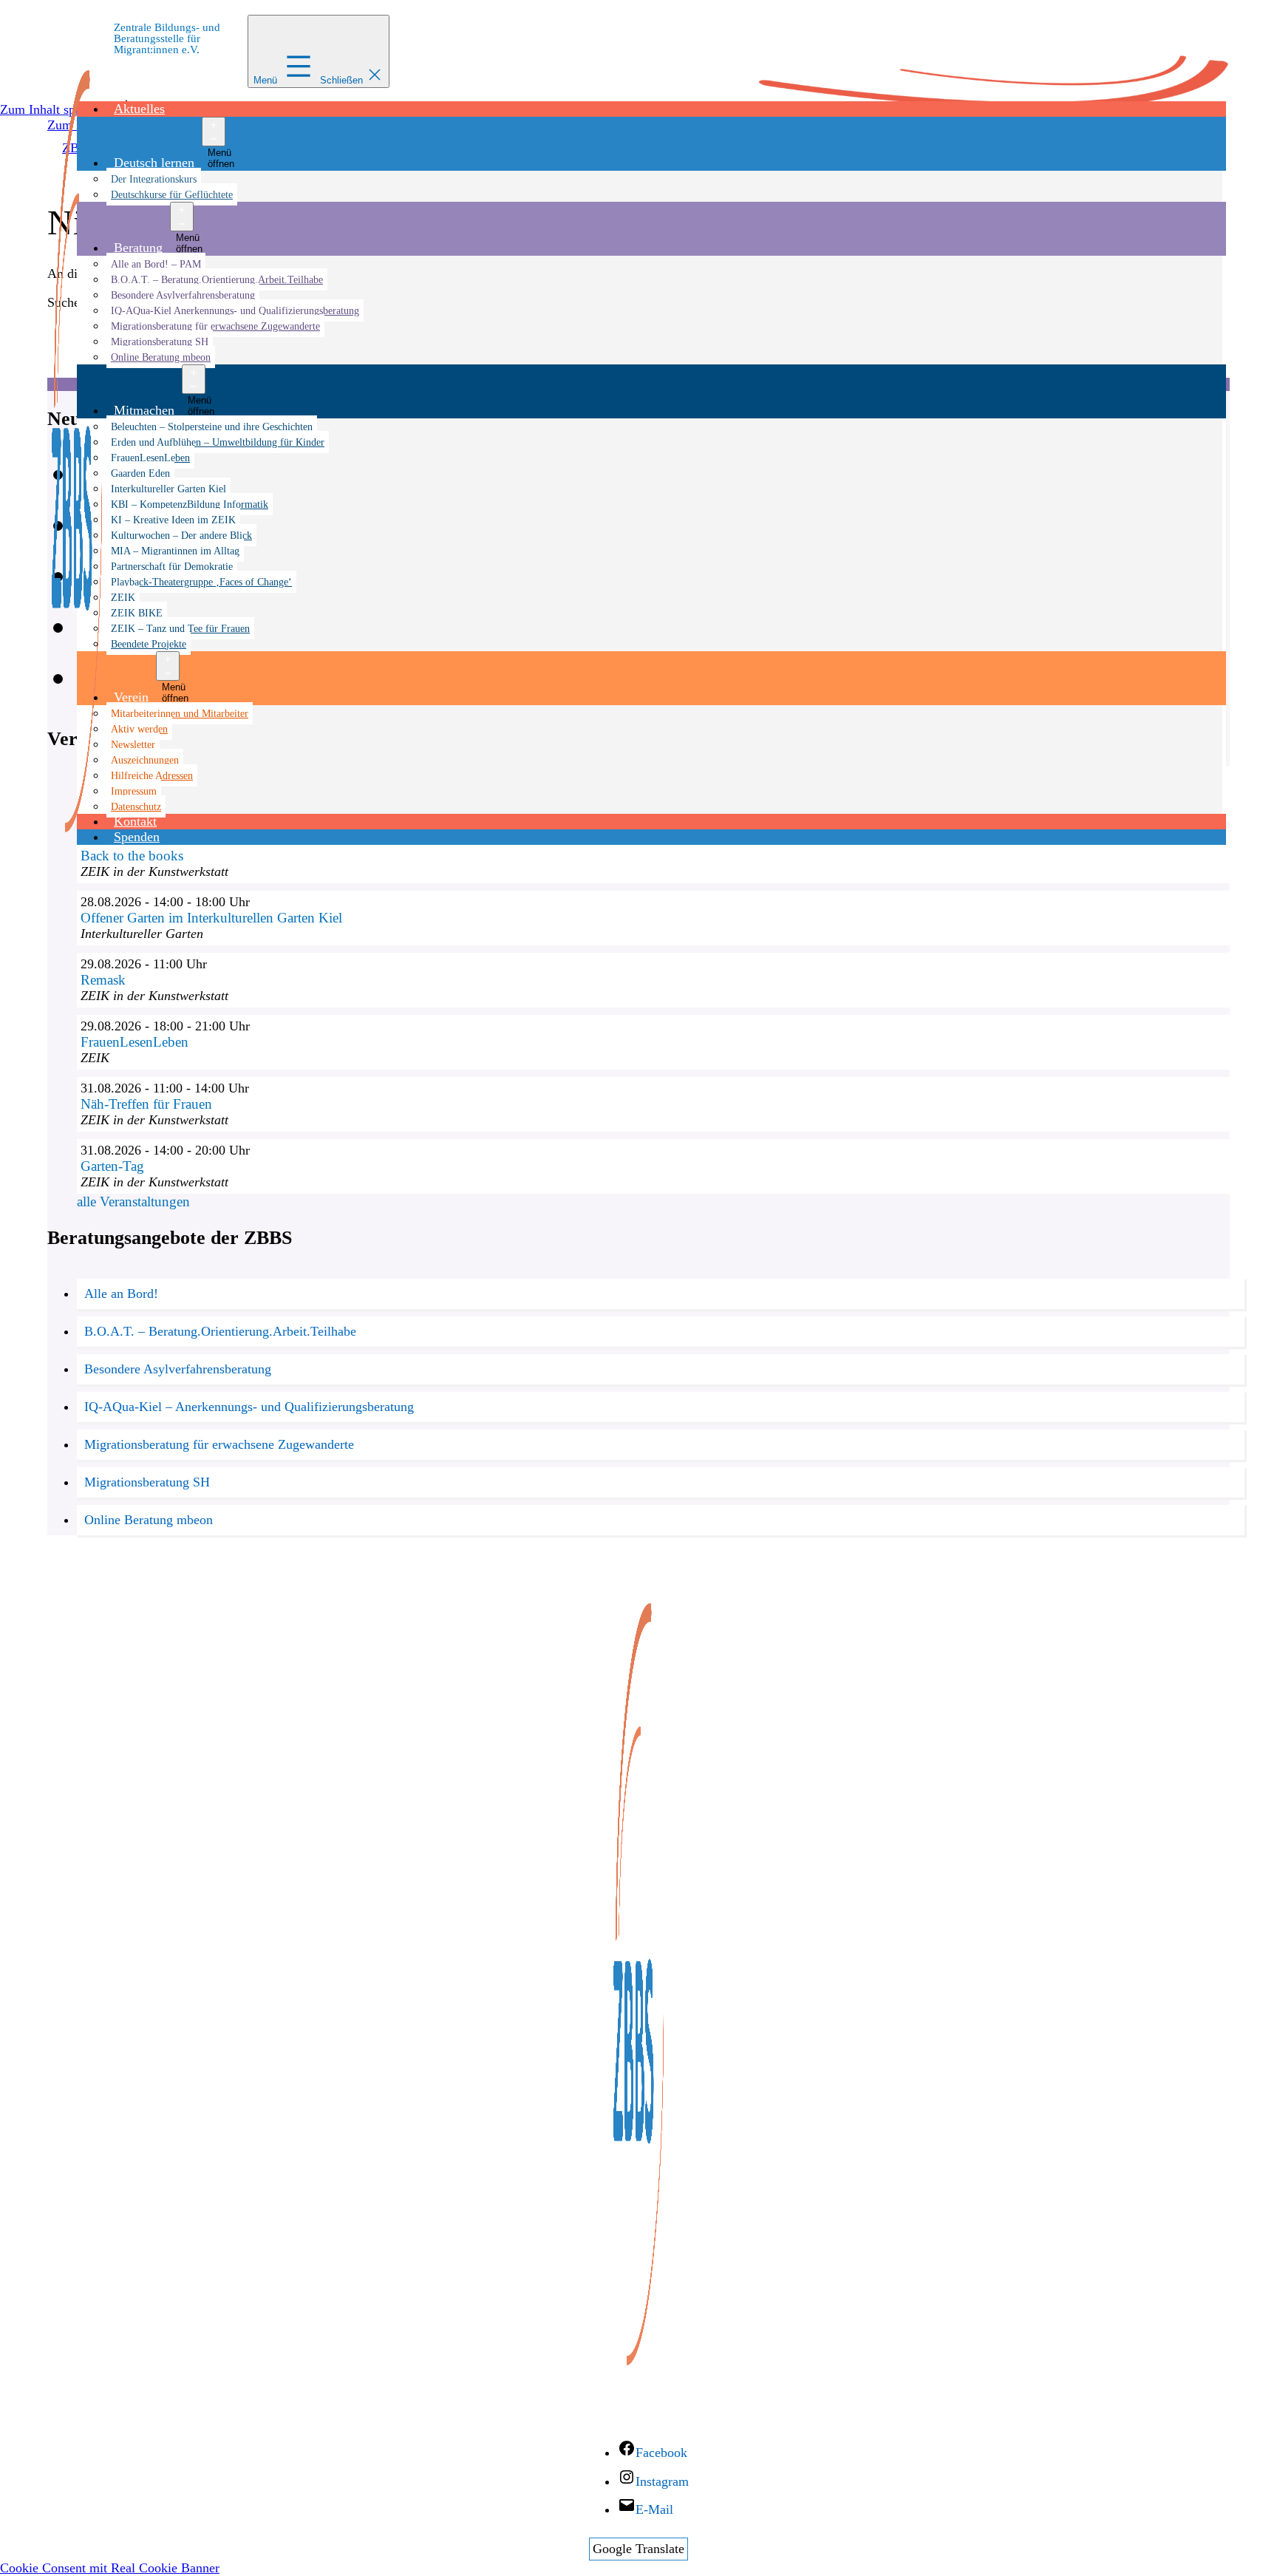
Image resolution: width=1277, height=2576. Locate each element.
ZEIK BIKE (137, 613)
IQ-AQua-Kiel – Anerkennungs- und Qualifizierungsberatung (249, 1407)
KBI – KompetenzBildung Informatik (190, 504)
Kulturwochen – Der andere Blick (181, 535)
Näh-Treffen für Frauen (146, 1104)
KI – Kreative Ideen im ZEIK (173, 520)
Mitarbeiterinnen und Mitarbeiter (180, 713)
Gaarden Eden (140, 473)
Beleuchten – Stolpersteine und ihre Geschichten (212, 426)
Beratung (138, 248)
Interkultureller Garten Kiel (168, 489)
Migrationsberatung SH (160, 341)
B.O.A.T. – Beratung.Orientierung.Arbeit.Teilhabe (217, 279)
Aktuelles (139, 109)
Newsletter (133, 744)
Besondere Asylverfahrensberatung (183, 295)
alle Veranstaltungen (133, 1202)
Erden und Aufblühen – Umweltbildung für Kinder (218, 442)
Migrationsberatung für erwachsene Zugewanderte (215, 326)
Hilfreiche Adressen (152, 775)
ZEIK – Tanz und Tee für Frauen (180, 628)
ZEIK (123, 597)
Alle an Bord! (121, 1294)
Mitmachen (144, 410)
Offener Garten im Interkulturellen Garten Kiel (211, 918)
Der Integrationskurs (154, 179)
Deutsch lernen (154, 163)
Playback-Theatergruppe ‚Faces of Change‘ (201, 582)
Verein (131, 697)
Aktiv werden (139, 729)
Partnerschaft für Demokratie (172, 566)
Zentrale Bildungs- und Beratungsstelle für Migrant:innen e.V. (167, 38)
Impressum (134, 791)
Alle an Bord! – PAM (156, 264)
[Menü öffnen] (214, 132)
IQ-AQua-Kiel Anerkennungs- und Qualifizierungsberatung (235, 310)
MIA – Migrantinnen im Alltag (175, 551)
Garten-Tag (112, 1166)
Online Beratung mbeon (161, 357)
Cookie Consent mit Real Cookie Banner (110, 2568)
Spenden (137, 837)
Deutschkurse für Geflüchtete (172, 194)
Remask (103, 980)
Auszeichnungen (145, 760)
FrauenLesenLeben (150, 458)
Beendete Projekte (149, 644)
